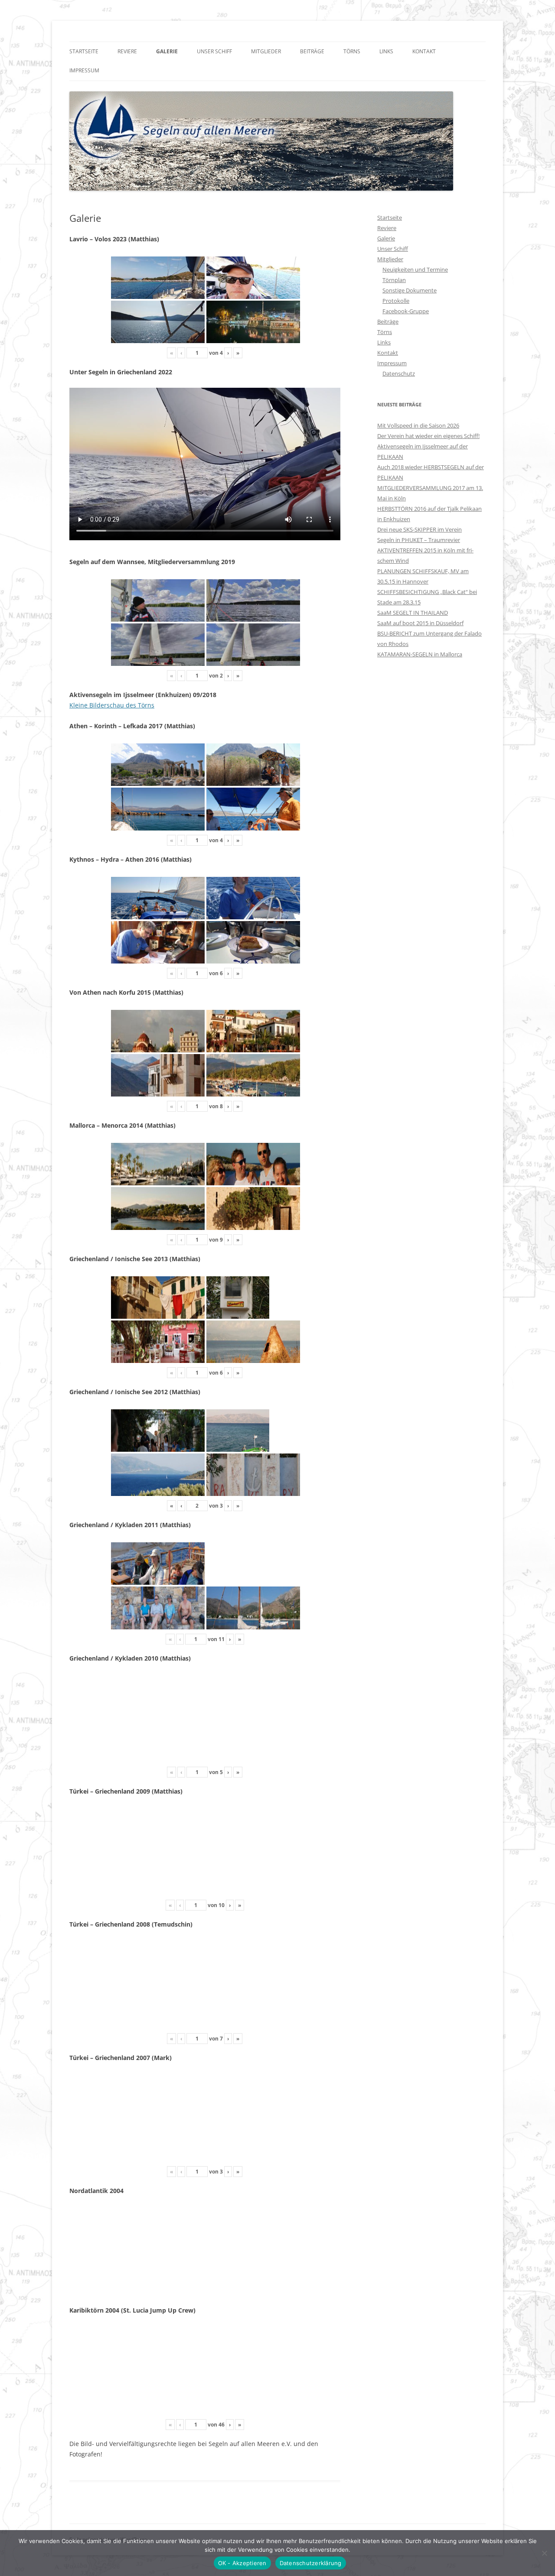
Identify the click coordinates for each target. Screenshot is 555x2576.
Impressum (84, 70)
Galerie (167, 51)
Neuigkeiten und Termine (415, 269)
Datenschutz (399, 373)
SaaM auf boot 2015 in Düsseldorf (420, 623)
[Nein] (544, 2553)
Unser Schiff (214, 51)
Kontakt (424, 51)
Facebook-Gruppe (406, 311)
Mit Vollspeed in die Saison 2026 (418, 425)
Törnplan (394, 280)
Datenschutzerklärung (311, 2563)
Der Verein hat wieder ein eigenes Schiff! (428, 436)
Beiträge (312, 51)
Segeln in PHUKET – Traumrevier (419, 540)
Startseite (84, 51)
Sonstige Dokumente (410, 290)
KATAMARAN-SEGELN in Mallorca (420, 654)
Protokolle (396, 301)
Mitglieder (266, 51)
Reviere (127, 51)
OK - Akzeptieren (242, 2563)
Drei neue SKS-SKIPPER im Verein (420, 529)
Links (386, 51)
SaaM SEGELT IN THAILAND (413, 613)
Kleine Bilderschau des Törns (112, 705)
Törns (352, 51)
